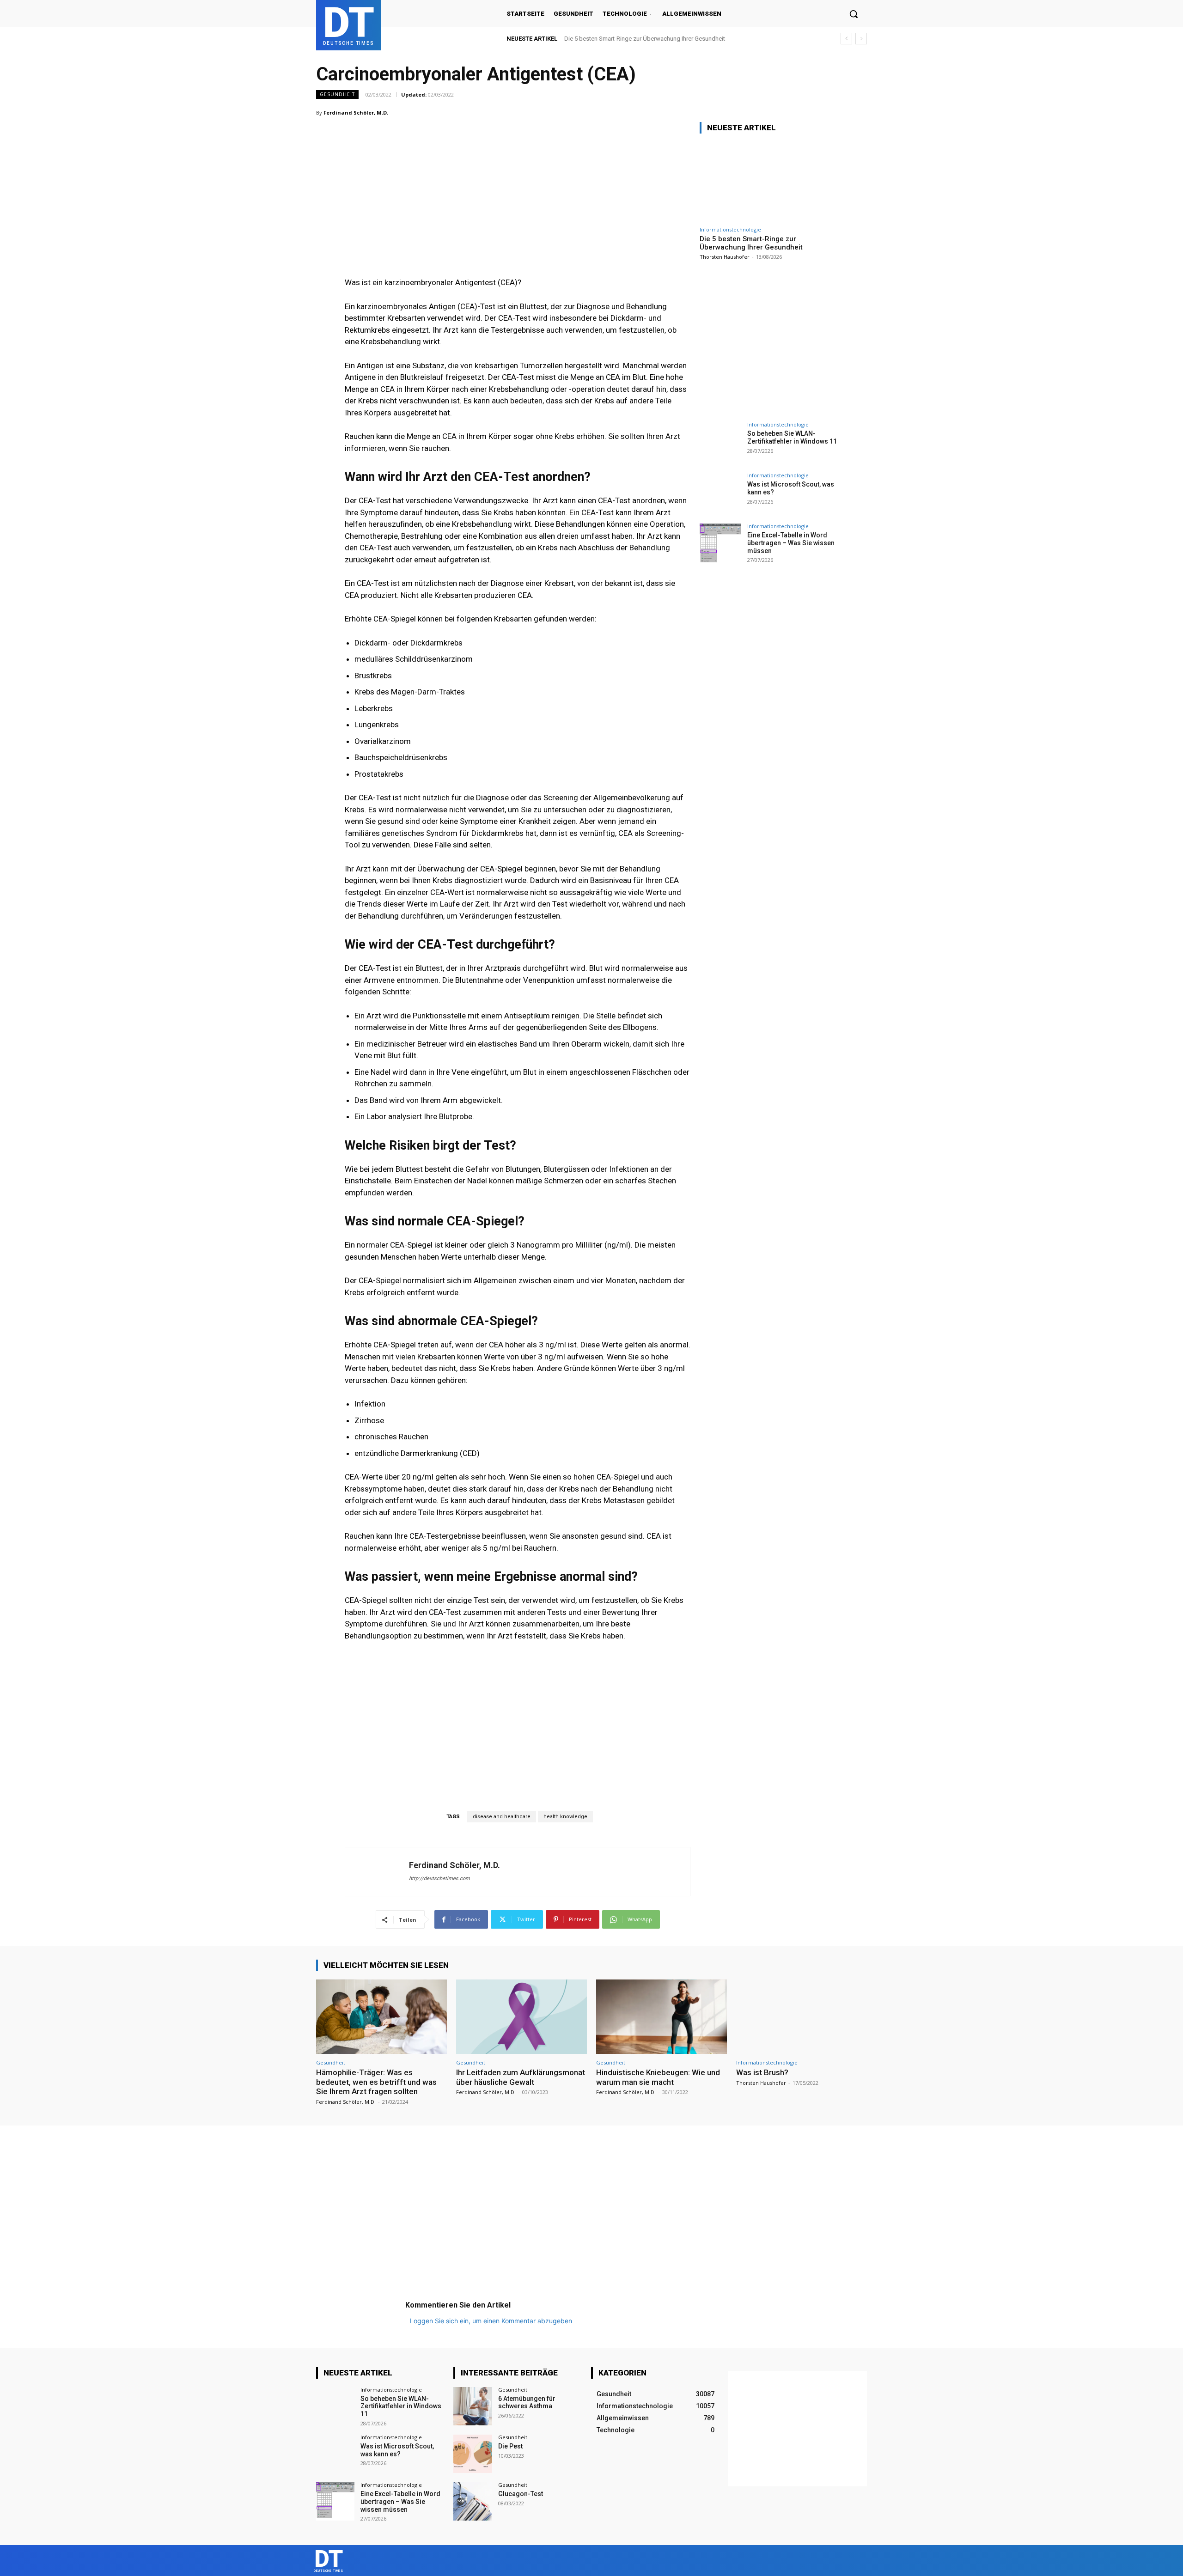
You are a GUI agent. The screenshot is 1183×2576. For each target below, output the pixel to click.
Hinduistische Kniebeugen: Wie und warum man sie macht (658, 2077)
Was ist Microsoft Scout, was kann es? (397, 2450)
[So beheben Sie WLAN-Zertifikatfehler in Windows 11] (720, 443)
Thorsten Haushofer (725, 257)
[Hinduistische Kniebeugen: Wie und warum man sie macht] (662, 2017)
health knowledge (565, 1817)
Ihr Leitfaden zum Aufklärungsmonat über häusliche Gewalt (521, 2077)
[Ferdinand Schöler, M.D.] (377, 1872)
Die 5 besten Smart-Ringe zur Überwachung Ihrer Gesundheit (645, 39)
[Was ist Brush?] (802, 2017)
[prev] (846, 39)
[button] (854, 14)
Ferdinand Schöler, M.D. (356, 113)
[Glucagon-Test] (473, 2501)
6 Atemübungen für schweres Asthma (527, 2402)
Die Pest (510, 2446)
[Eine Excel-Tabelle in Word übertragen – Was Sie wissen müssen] (720, 544)
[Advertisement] (518, 180)
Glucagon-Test (521, 2494)
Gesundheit (337, 94)
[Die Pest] (473, 2454)
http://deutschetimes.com (439, 1879)
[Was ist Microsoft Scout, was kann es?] (720, 493)
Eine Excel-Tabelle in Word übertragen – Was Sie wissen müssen (791, 543)
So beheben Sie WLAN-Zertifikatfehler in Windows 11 (792, 437)
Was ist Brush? (762, 2072)
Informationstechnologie (730, 229)
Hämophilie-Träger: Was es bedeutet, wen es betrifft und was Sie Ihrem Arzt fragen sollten (376, 2082)
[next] (861, 39)
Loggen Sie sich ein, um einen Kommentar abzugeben (491, 2321)
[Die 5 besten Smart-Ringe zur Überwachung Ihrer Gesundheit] (769, 181)
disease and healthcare (502, 1817)
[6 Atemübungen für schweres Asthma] (473, 2406)
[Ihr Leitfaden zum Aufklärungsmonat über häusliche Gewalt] (521, 2017)
